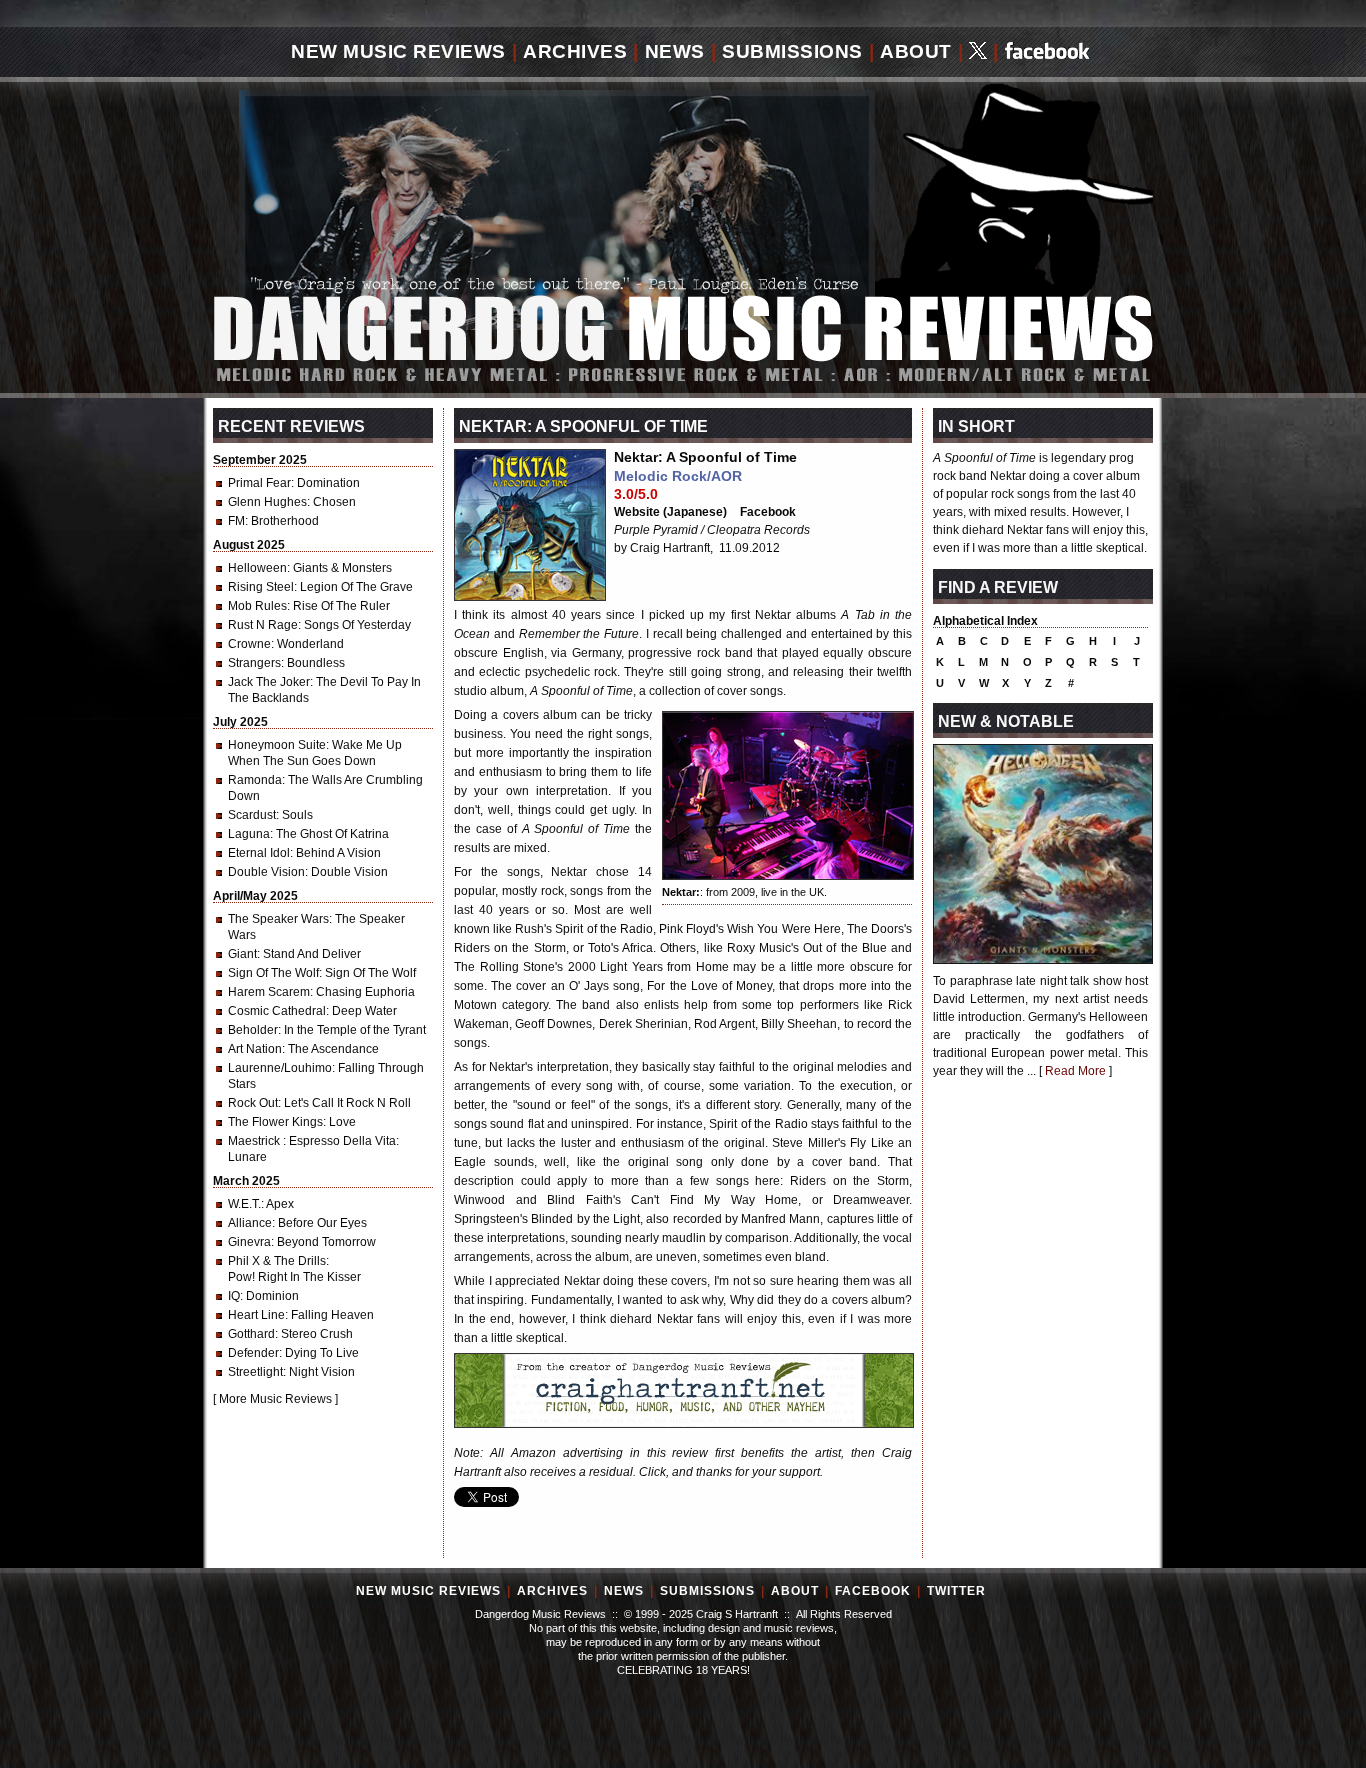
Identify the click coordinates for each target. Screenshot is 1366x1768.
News (675, 51)
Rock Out (253, 1103)
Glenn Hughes (267, 502)
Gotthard (251, 1334)
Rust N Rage (263, 625)
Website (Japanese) (670, 512)
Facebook (768, 512)
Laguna (249, 834)
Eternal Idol (259, 853)
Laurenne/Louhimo (280, 1068)
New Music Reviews (398, 51)
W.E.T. (244, 1204)
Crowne (249, 644)
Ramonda (255, 780)
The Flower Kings (275, 1122)
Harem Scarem (269, 992)
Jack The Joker (269, 682)
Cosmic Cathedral (277, 1011)
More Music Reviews (275, 1399)
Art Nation (255, 1049)
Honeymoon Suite (277, 745)
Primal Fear (259, 483)
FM (236, 521)
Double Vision (266, 872)
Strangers (254, 663)
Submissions (792, 51)
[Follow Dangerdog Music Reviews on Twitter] (978, 52)
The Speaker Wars (278, 919)
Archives (575, 51)
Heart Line (256, 1315)
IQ (234, 1296)
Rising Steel (261, 587)
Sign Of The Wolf (273, 973)
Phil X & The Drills (277, 1261)
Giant (242, 954)
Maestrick (255, 1141)
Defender (253, 1353)
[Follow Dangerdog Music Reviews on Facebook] (1047, 52)
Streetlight (255, 1372)
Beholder (253, 1030)
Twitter (956, 1591)
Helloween (257, 568)
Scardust (252, 815)
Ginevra (249, 1242)
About (916, 51)
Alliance (250, 1223)
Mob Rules (257, 606)
